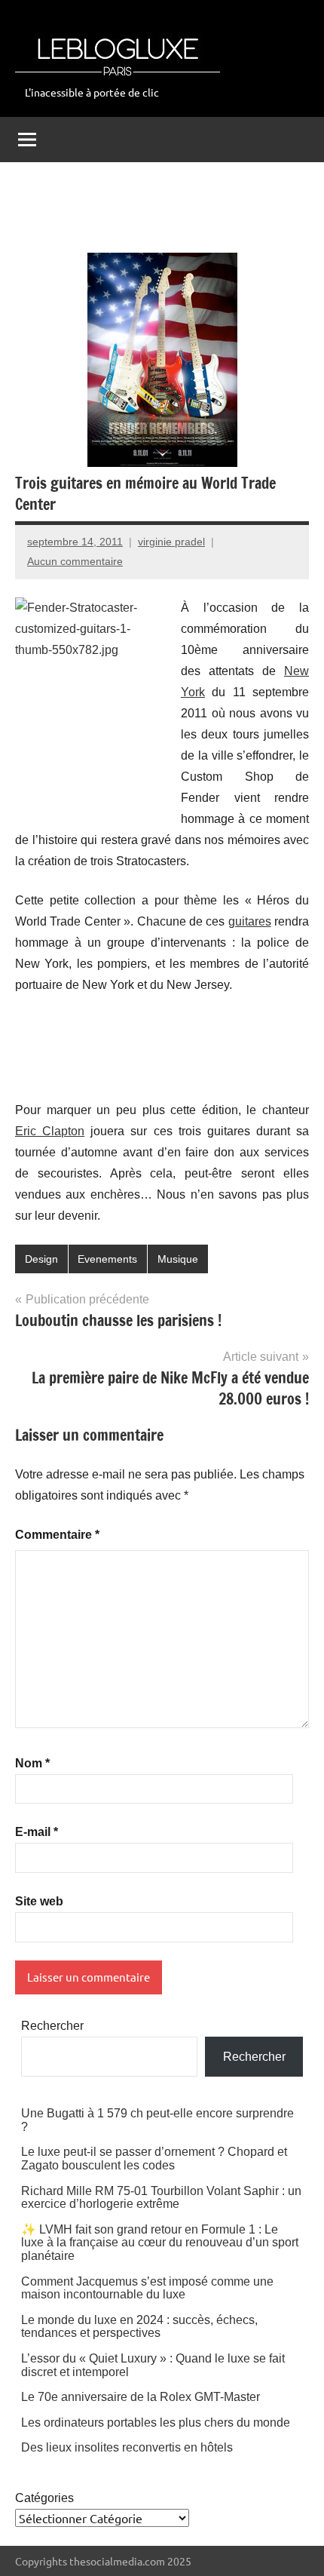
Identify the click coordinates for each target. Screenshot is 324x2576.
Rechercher (52, 2026)
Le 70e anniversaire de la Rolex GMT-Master (141, 2397)
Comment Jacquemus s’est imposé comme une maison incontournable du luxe (147, 2288)
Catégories (44, 2498)
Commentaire (57, 1535)
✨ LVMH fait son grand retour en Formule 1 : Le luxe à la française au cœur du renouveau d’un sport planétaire (160, 2243)
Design (41, 1259)
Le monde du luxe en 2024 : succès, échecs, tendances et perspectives (139, 2327)
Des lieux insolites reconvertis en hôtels (127, 2447)
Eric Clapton (50, 1131)
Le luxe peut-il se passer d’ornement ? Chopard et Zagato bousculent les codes (154, 2158)
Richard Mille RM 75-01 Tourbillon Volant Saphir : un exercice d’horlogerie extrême (161, 2198)
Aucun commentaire (75, 561)
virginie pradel (171, 542)
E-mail (37, 1832)
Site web (39, 1901)
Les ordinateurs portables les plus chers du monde (156, 2422)
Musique (178, 1259)
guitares (250, 921)
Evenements (107, 1259)
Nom (32, 1763)
